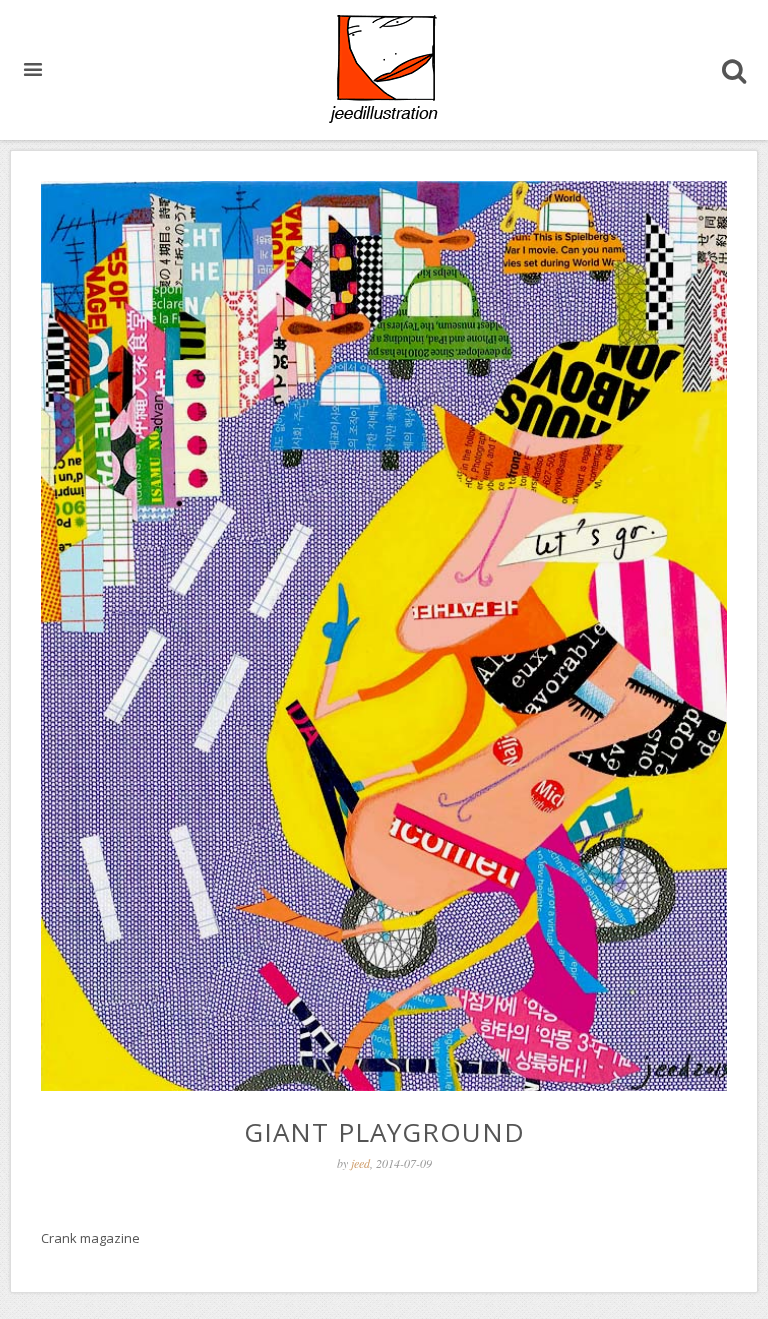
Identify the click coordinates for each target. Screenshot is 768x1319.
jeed (360, 1163)
